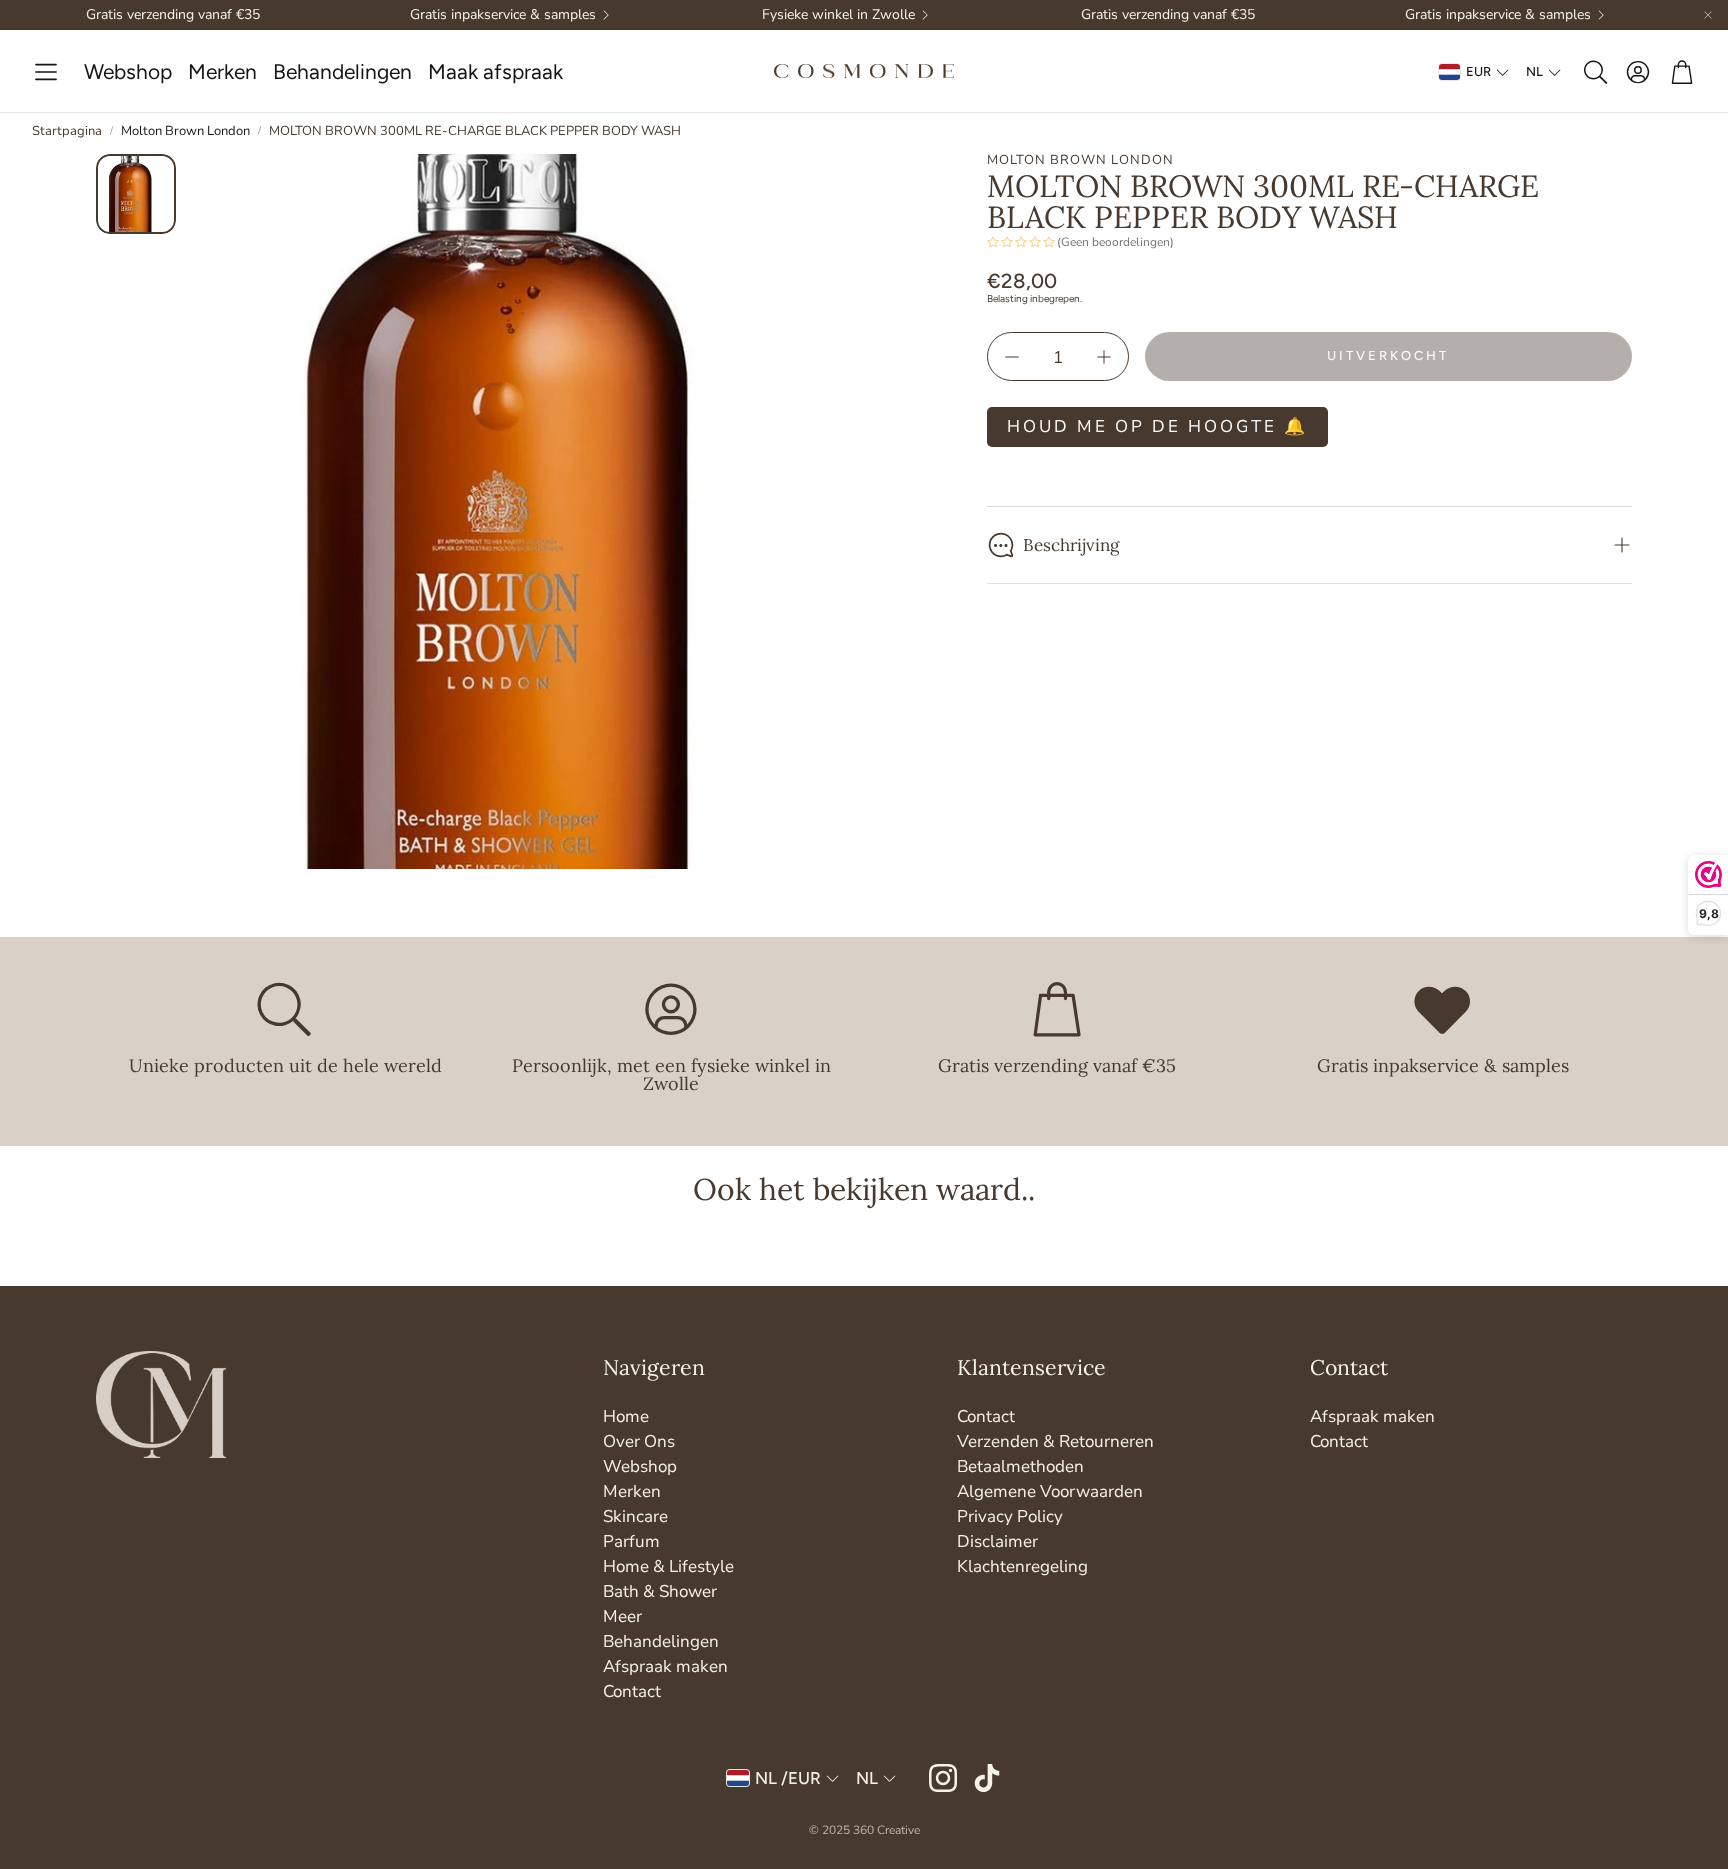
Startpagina (67, 131)
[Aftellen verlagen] (1012, 357)
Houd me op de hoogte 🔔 (1157, 426)
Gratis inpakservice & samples (503, 15)
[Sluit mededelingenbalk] (1708, 15)
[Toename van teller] (1104, 357)
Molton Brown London (185, 131)
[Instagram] (943, 1778)
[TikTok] (987, 1778)
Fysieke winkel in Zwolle (838, 15)
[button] (46, 72)
